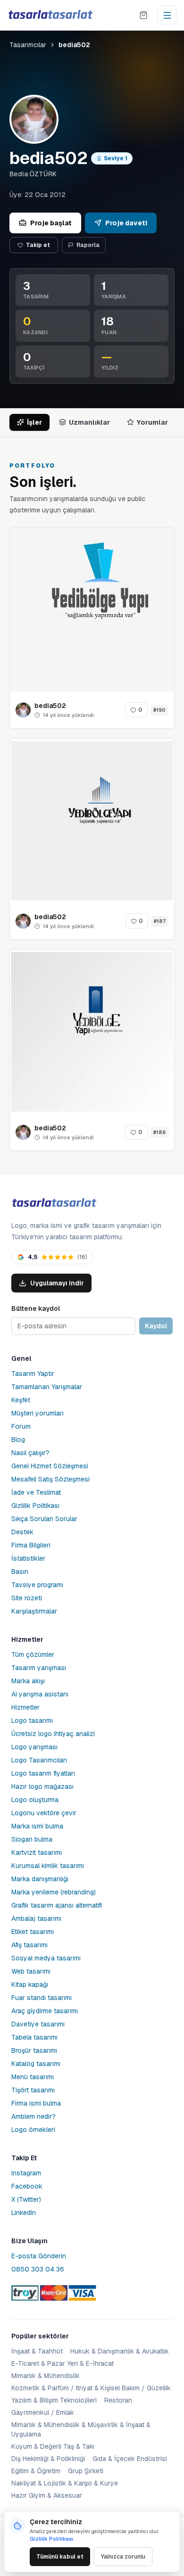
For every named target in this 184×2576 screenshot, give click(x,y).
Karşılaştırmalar (34, 1611)
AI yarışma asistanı (40, 1694)
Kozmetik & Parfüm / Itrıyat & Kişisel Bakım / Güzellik (91, 2388)
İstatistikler (28, 1558)
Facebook (27, 2186)
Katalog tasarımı (36, 2064)
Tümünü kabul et (60, 2557)
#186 (159, 1132)
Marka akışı (28, 1681)
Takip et (38, 245)
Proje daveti (126, 223)
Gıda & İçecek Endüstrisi (130, 2459)
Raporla (88, 245)
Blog (18, 1440)
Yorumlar (152, 422)
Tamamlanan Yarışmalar (47, 1387)
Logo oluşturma (35, 1800)
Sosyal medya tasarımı (46, 1958)
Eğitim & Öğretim (36, 2471)
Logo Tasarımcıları (39, 1760)
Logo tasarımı (32, 1720)
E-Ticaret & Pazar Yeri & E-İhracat (63, 2363)
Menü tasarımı (33, 2077)
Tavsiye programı (37, 1585)
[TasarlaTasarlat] (54, 1203)
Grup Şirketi (86, 2471)
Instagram (26, 2173)
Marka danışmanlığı (40, 1879)
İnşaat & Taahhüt (37, 2351)
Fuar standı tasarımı (42, 1998)
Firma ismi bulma (36, 2103)
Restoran (118, 2400)
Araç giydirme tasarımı (45, 2011)
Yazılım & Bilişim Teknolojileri (54, 2400)
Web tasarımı (31, 1971)
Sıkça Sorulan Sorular (44, 1519)
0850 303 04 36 (38, 2269)
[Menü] (167, 15)
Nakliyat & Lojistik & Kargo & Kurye (65, 2483)
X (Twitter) (26, 2199)
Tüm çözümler (33, 1654)
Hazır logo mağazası (42, 1786)
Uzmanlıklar (89, 422)
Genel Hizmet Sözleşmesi (50, 1466)
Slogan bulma (32, 1839)
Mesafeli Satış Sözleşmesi (50, 1479)
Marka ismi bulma (37, 1826)
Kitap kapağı (30, 1984)
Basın (20, 1572)
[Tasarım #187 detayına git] (92, 821)
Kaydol (156, 1326)
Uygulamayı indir (57, 1283)
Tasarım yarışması (39, 1668)
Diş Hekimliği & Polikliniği (48, 2459)
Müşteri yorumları (38, 1413)
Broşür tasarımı (34, 2050)
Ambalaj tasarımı (36, 1918)
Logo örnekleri (33, 2130)
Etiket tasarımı (33, 1932)
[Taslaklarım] (143, 15)
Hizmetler (25, 1707)
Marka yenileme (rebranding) (54, 1892)
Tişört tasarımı (33, 2090)
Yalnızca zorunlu (123, 2557)
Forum (21, 1426)
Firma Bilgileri (31, 1545)
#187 (160, 921)
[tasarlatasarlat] (50, 15)
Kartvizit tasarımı (37, 1852)
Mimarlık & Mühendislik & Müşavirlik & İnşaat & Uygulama (81, 2429)
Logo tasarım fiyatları (43, 1773)
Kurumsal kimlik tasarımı (48, 1866)
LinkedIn (24, 2213)
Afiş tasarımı (29, 1945)
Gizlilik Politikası (35, 1506)
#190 (159, 710)
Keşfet (21, 1400)
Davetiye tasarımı (38, 2024)
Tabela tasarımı (34, 2037)
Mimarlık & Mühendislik (46, 2376)
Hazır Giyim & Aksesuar (47, 2495)
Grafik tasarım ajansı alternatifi (57, 1905)
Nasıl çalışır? (30, 1453)
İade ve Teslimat (36, 1492)
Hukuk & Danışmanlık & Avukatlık (120, 2351)
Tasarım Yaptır (33, 1374)
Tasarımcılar (28, 45)
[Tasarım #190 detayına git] (92, 609)
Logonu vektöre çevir (44, 1813)
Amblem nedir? (33, 2116)
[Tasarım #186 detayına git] (92, 1032)
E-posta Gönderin (39, 2256)
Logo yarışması (34, 1747)
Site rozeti (27, 1598)
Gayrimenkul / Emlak (43, 2412)
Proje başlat (51, 223)
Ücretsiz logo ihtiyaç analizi (53, 1734)
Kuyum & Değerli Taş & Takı (53, 2446)
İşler (34, 422)
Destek (22, 1532)
